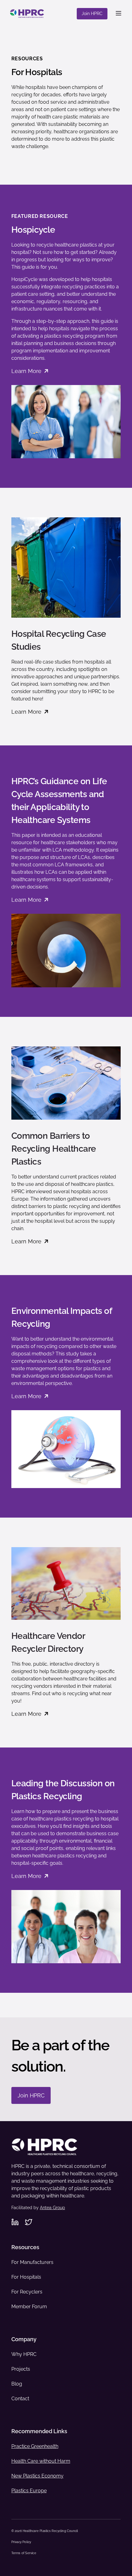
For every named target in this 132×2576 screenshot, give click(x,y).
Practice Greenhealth (35, 2446)
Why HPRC (24, 2354)
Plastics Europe (29, 2491)
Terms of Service (24, 2553)
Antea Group (52, 2208)
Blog (17, 2384)
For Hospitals (26, 2277)
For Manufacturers (32, 2262)
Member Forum (29, 2307)
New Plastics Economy (37, 2476)
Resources (25, 2247)
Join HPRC (92, 14)
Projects (21, 2369)
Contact (20, 2399)
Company (24, 2339)
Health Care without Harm (41, 2461)
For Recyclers (27, 2292)
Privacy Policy (21, 2542)
